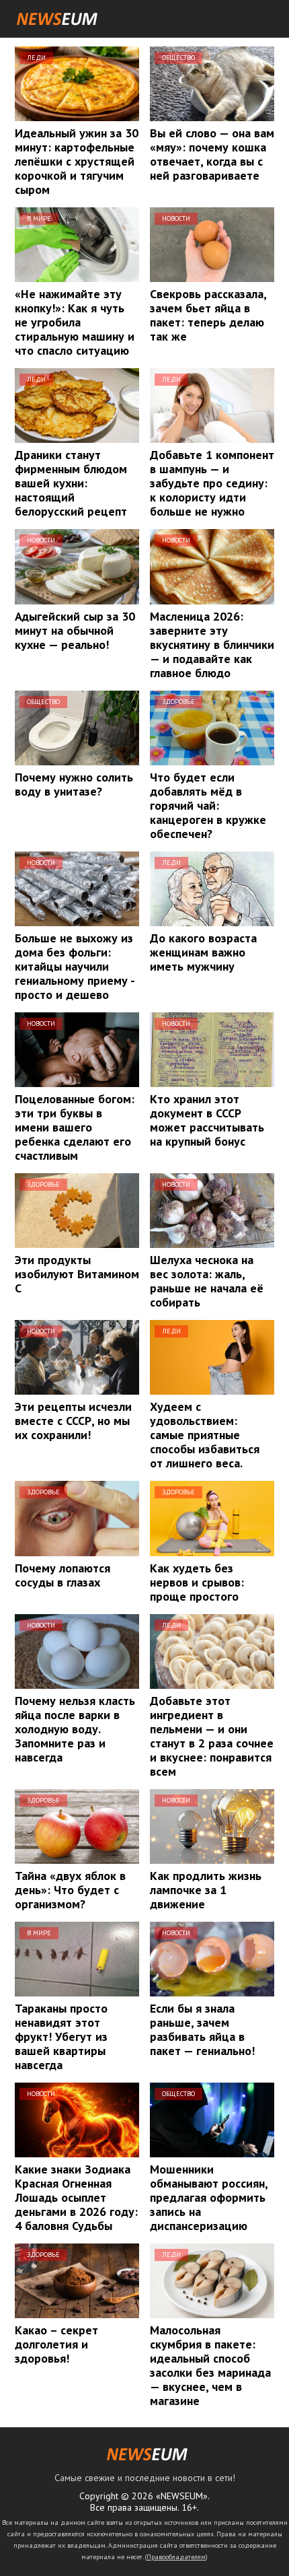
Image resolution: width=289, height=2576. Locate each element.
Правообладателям (176, 2557)
